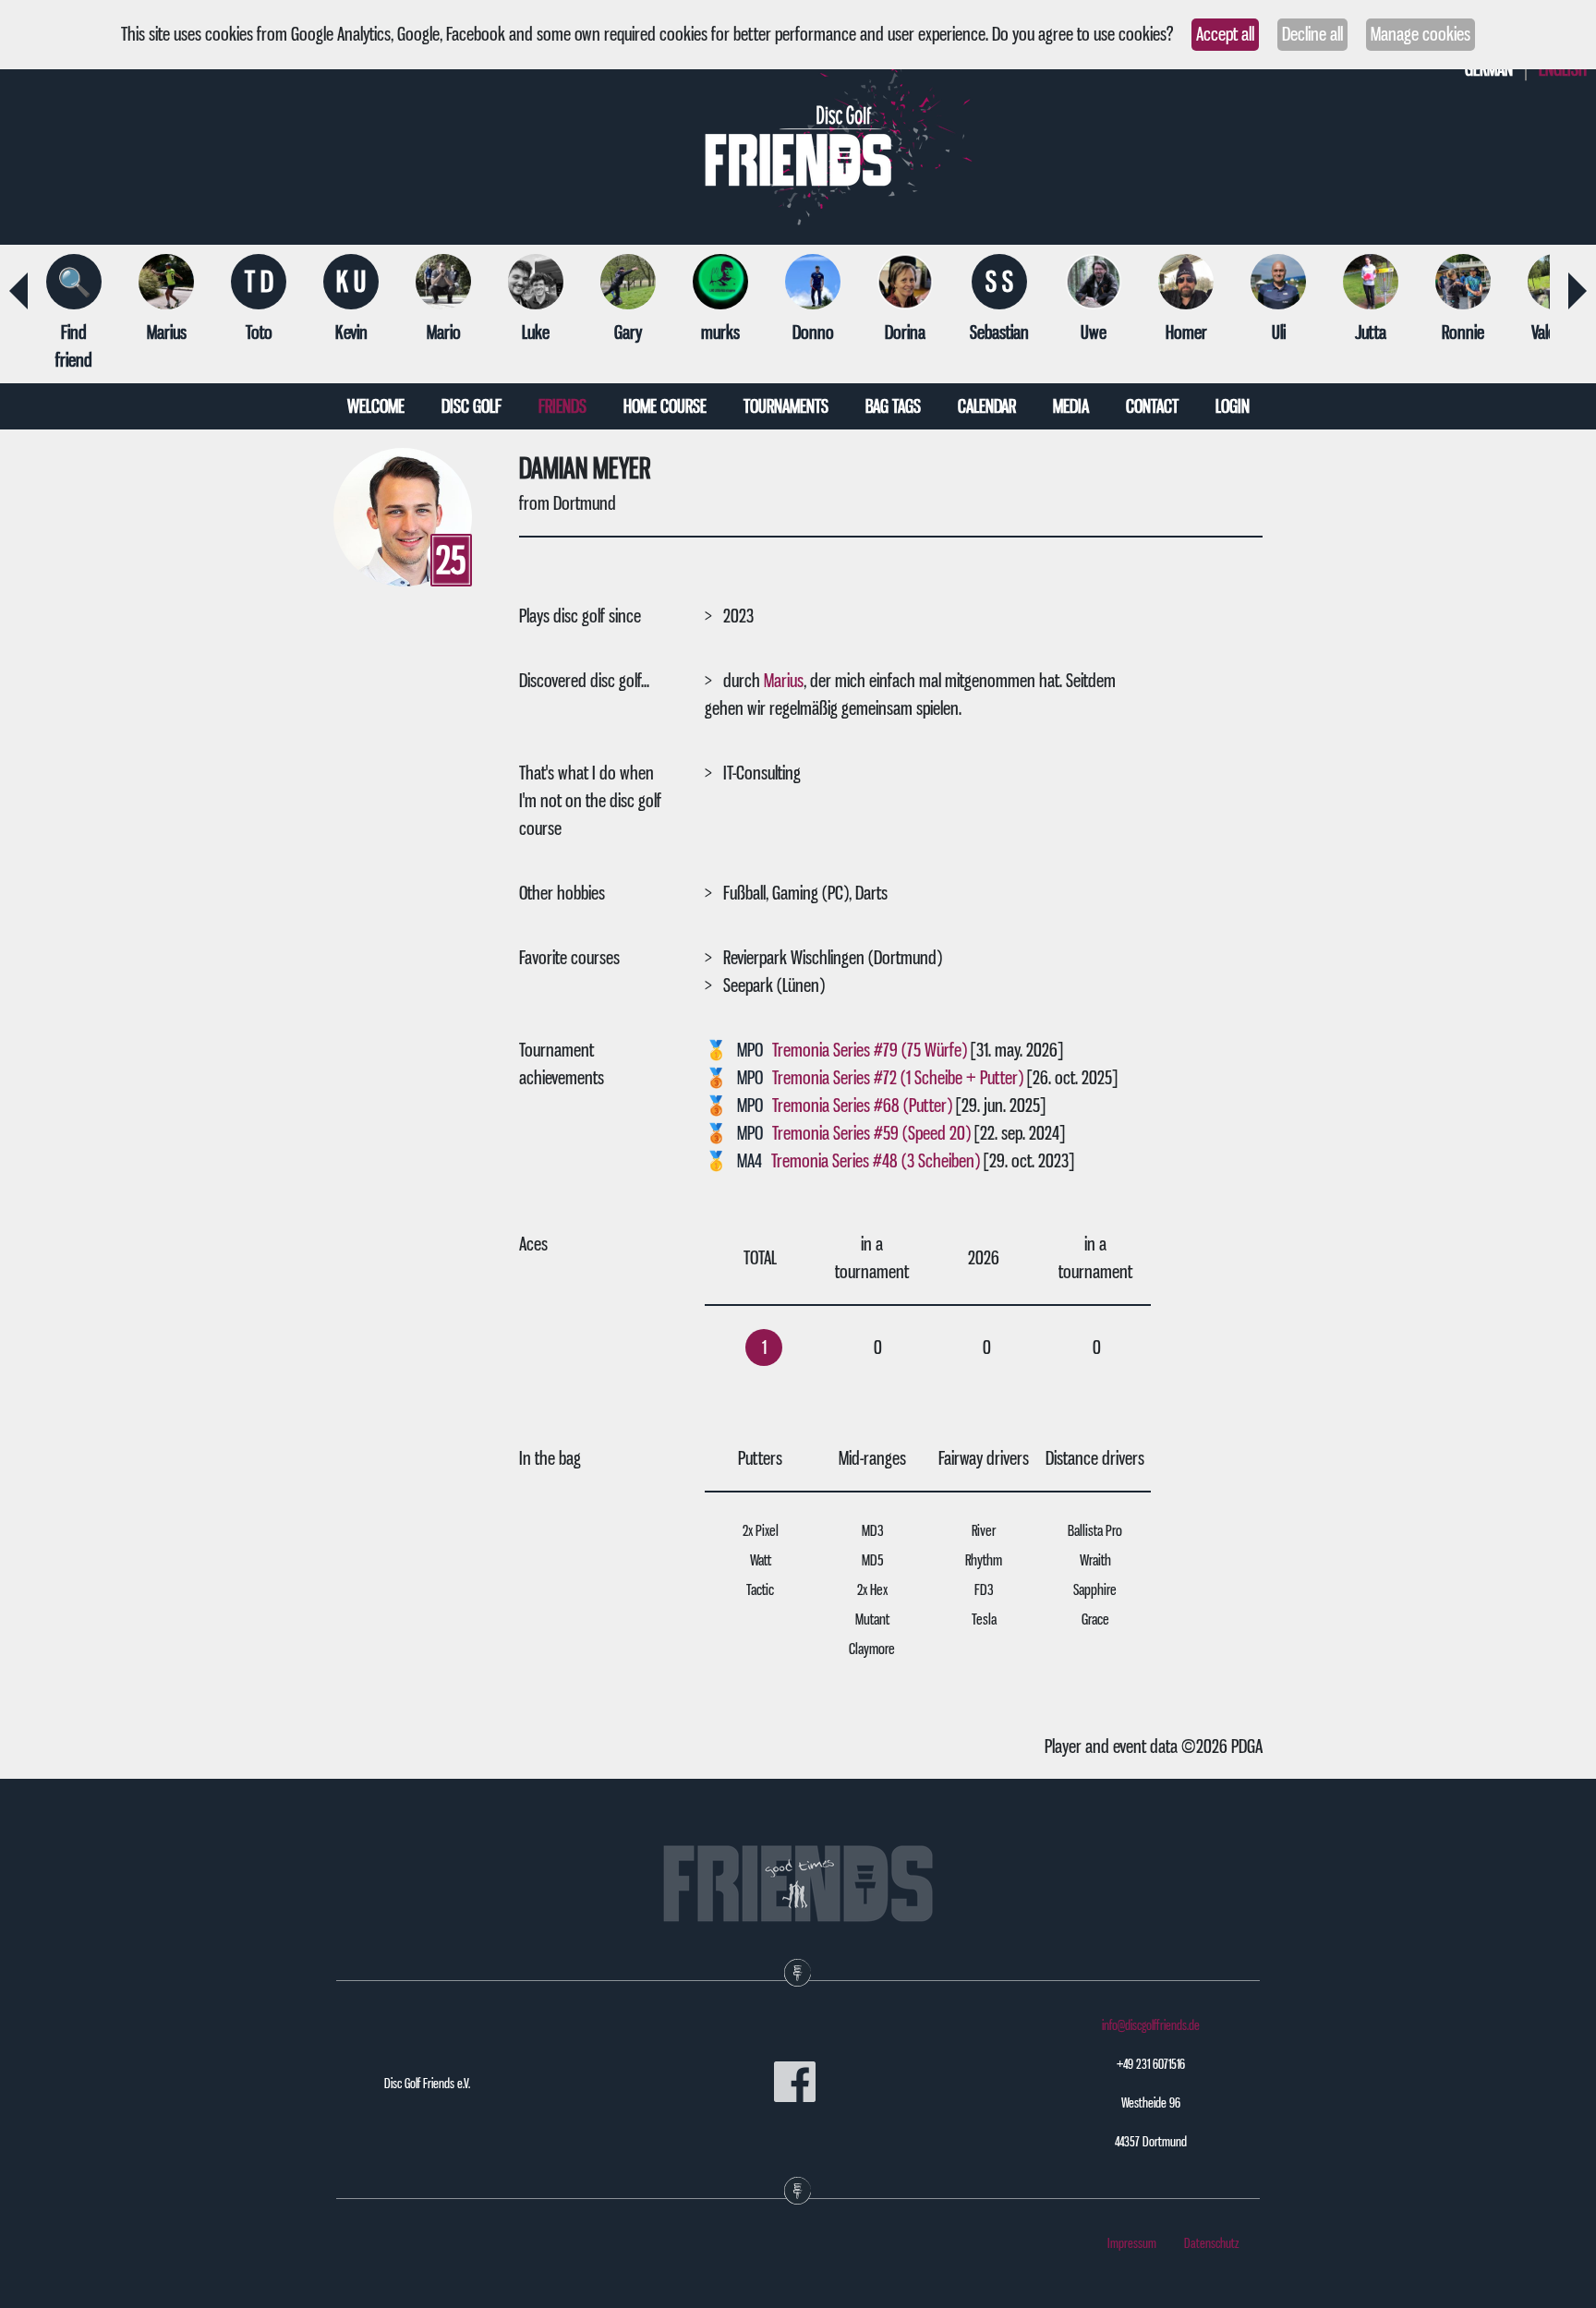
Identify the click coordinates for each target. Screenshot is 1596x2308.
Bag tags (893, 406)
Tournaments (786, 406)
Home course (665, 406)
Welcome (376, 406)
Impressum (1132, 2243)
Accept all (1225, 34)
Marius (784, 681)
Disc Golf (472, 406)
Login (1233, 406)
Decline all (1312, 34)
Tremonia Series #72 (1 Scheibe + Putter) (898, 1078)
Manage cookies (1421, 34)
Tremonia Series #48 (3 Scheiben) (876, 1161)
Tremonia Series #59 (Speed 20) (871, 1133)
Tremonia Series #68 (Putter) (862, 1106)
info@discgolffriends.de (1151, 2025)
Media (1071, 406)
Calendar (987, 406)
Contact (1152, 406)
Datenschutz (1212, 2243)
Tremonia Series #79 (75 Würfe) (870, 1050)
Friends (562, 406)
